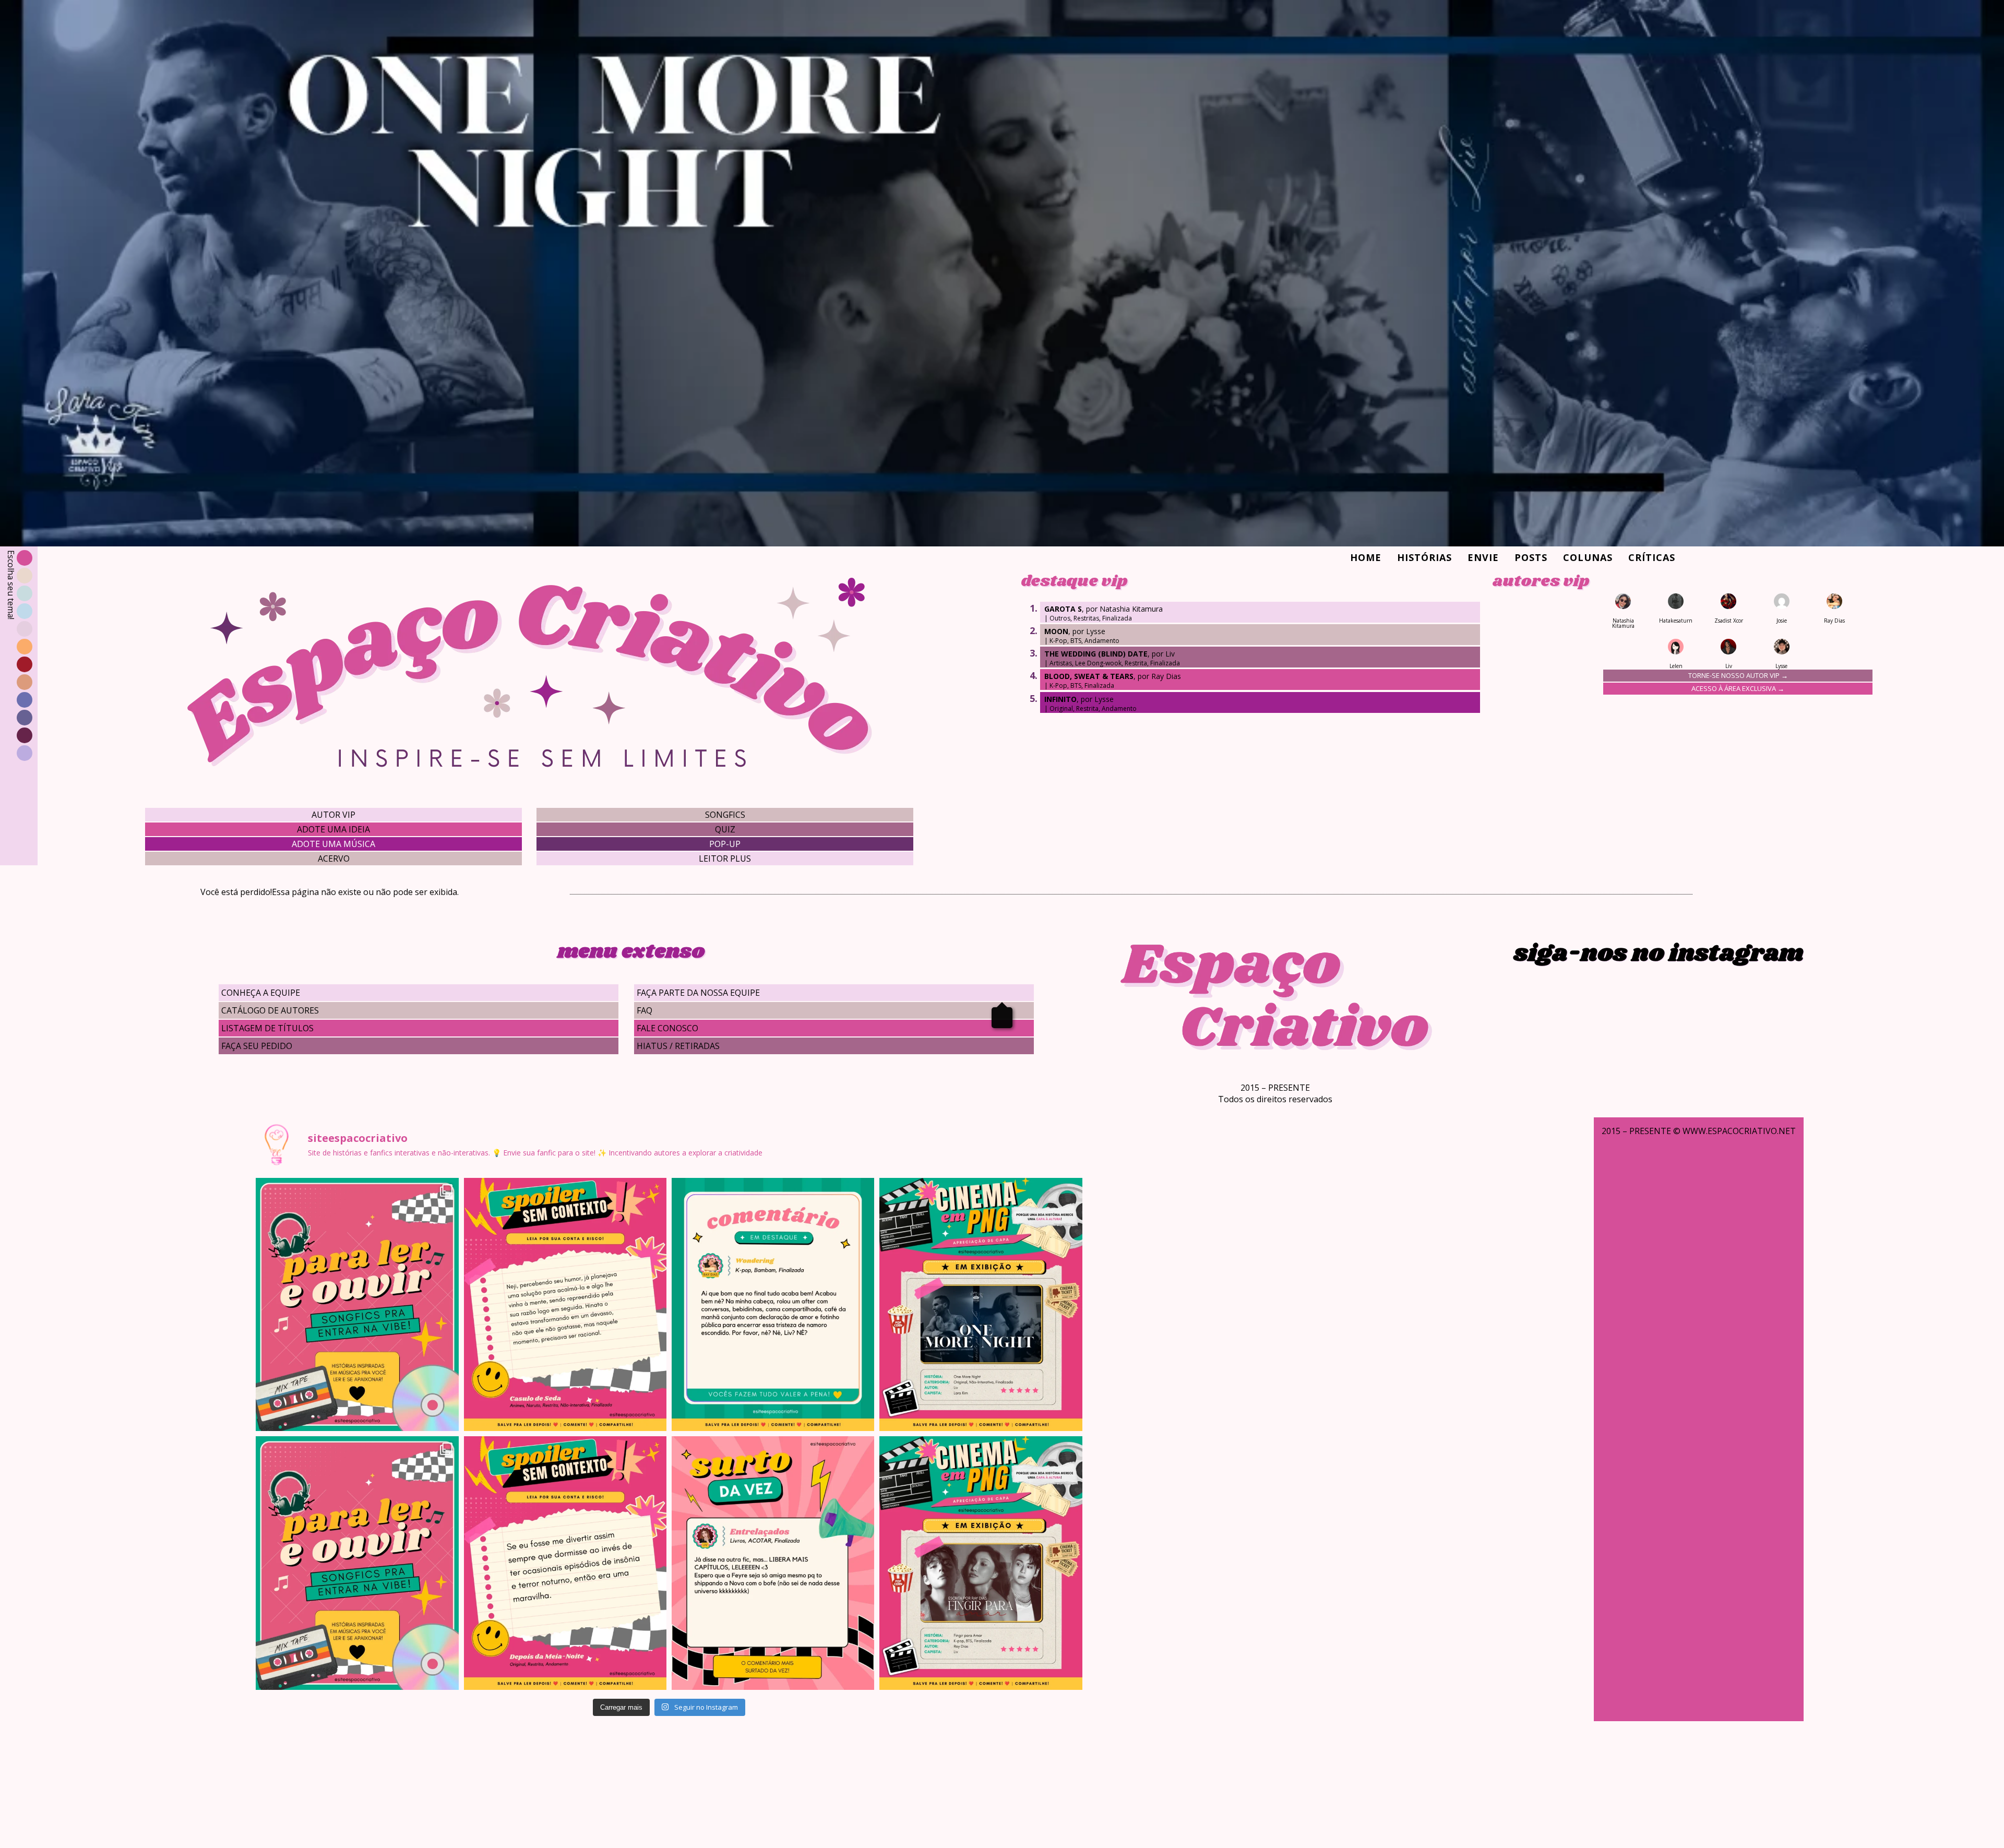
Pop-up (725, 844)
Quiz (725, 829)
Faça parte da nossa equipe (698, 993)
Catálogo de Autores (270, 1010)
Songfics (725, 815)
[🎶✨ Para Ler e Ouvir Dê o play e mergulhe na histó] (357, 1305)
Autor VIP (333, 815)
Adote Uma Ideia (333, 829)
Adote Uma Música (333, 844)
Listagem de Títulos (267, 1028)
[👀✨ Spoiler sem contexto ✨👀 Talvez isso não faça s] (565, 1305)
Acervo (334, 859)
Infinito (1060, 699)
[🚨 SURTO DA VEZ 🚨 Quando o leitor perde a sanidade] (773, 1563)
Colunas (1588, 557)
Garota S (1063, 609)
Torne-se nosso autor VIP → (1738, 675)
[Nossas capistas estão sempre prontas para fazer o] (981, 1305)
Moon (1056, 631)
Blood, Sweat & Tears (1089, 676)
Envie (1483, 557)
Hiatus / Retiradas (678, 1046)
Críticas (1652, 557)
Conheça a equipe (261, 993)
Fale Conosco (667, 1028)
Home (1366, 557)
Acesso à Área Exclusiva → (1738, 688)
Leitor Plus (725, 859)
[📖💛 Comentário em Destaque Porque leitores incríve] (773, 1305)
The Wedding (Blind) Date (1096, 654)
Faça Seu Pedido (257, 1046)
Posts (1531, 557)
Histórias (1424, 557)
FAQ (645, 1010)
